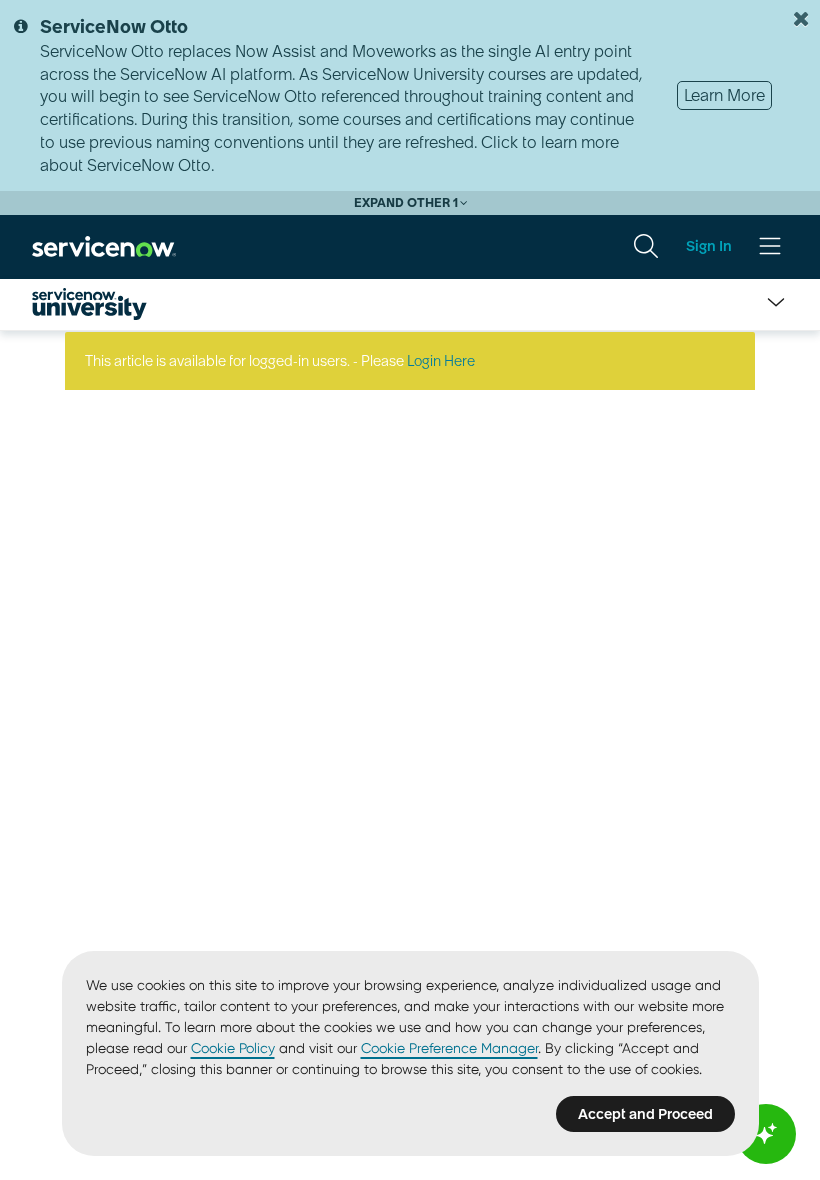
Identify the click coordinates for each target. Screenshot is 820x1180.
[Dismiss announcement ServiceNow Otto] (801, 19)
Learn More (724, 95)
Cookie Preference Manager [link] (449, 1048)
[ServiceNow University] (89, 304)
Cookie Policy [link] (233, 1048)
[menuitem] (646, 246)
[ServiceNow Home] (104, 245)
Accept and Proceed (645, 1114)
